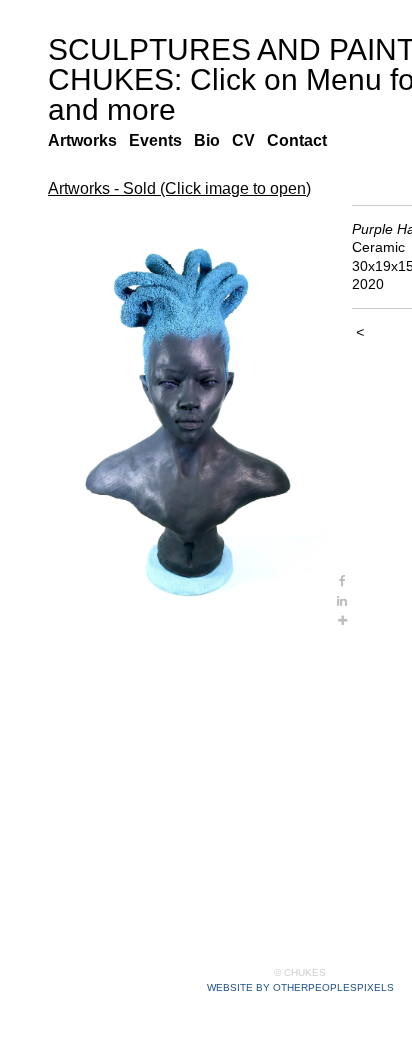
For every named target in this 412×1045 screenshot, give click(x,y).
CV (247, 141)
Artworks (85, 141)
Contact (302, 141)
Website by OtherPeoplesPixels (300, 987)
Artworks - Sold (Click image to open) (179, 188)
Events (161, 141)
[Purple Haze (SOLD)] (190, 418)
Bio (212, 141)
